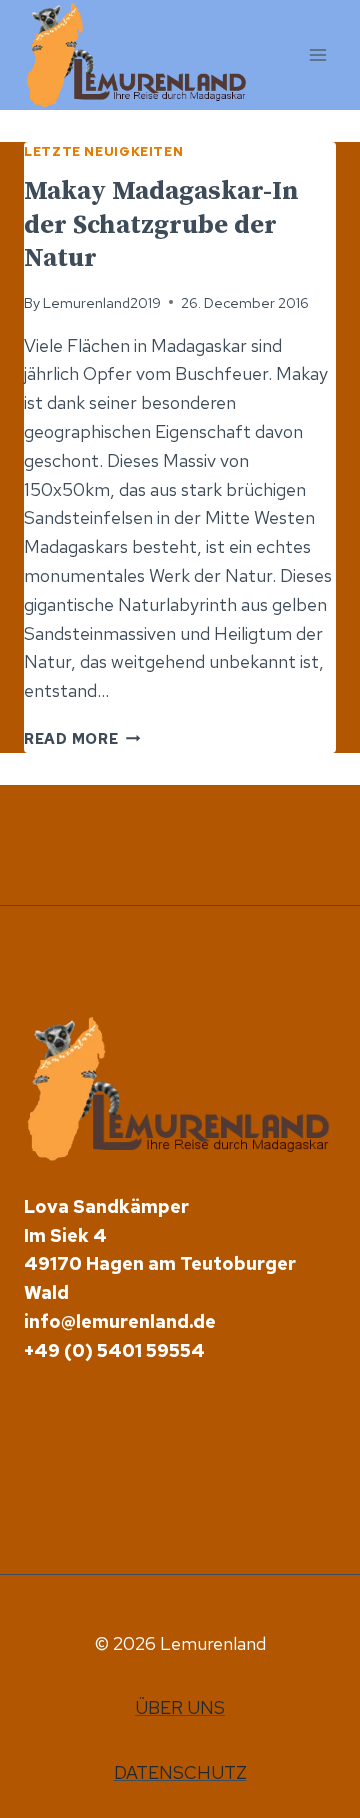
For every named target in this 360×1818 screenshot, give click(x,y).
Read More (82, 738)
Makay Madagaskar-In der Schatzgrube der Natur (161, 225)
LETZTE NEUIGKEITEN (103, 151)
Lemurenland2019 (102, 302)
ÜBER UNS (180, 1707)
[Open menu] (317, 54)
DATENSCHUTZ (180, 1772)
